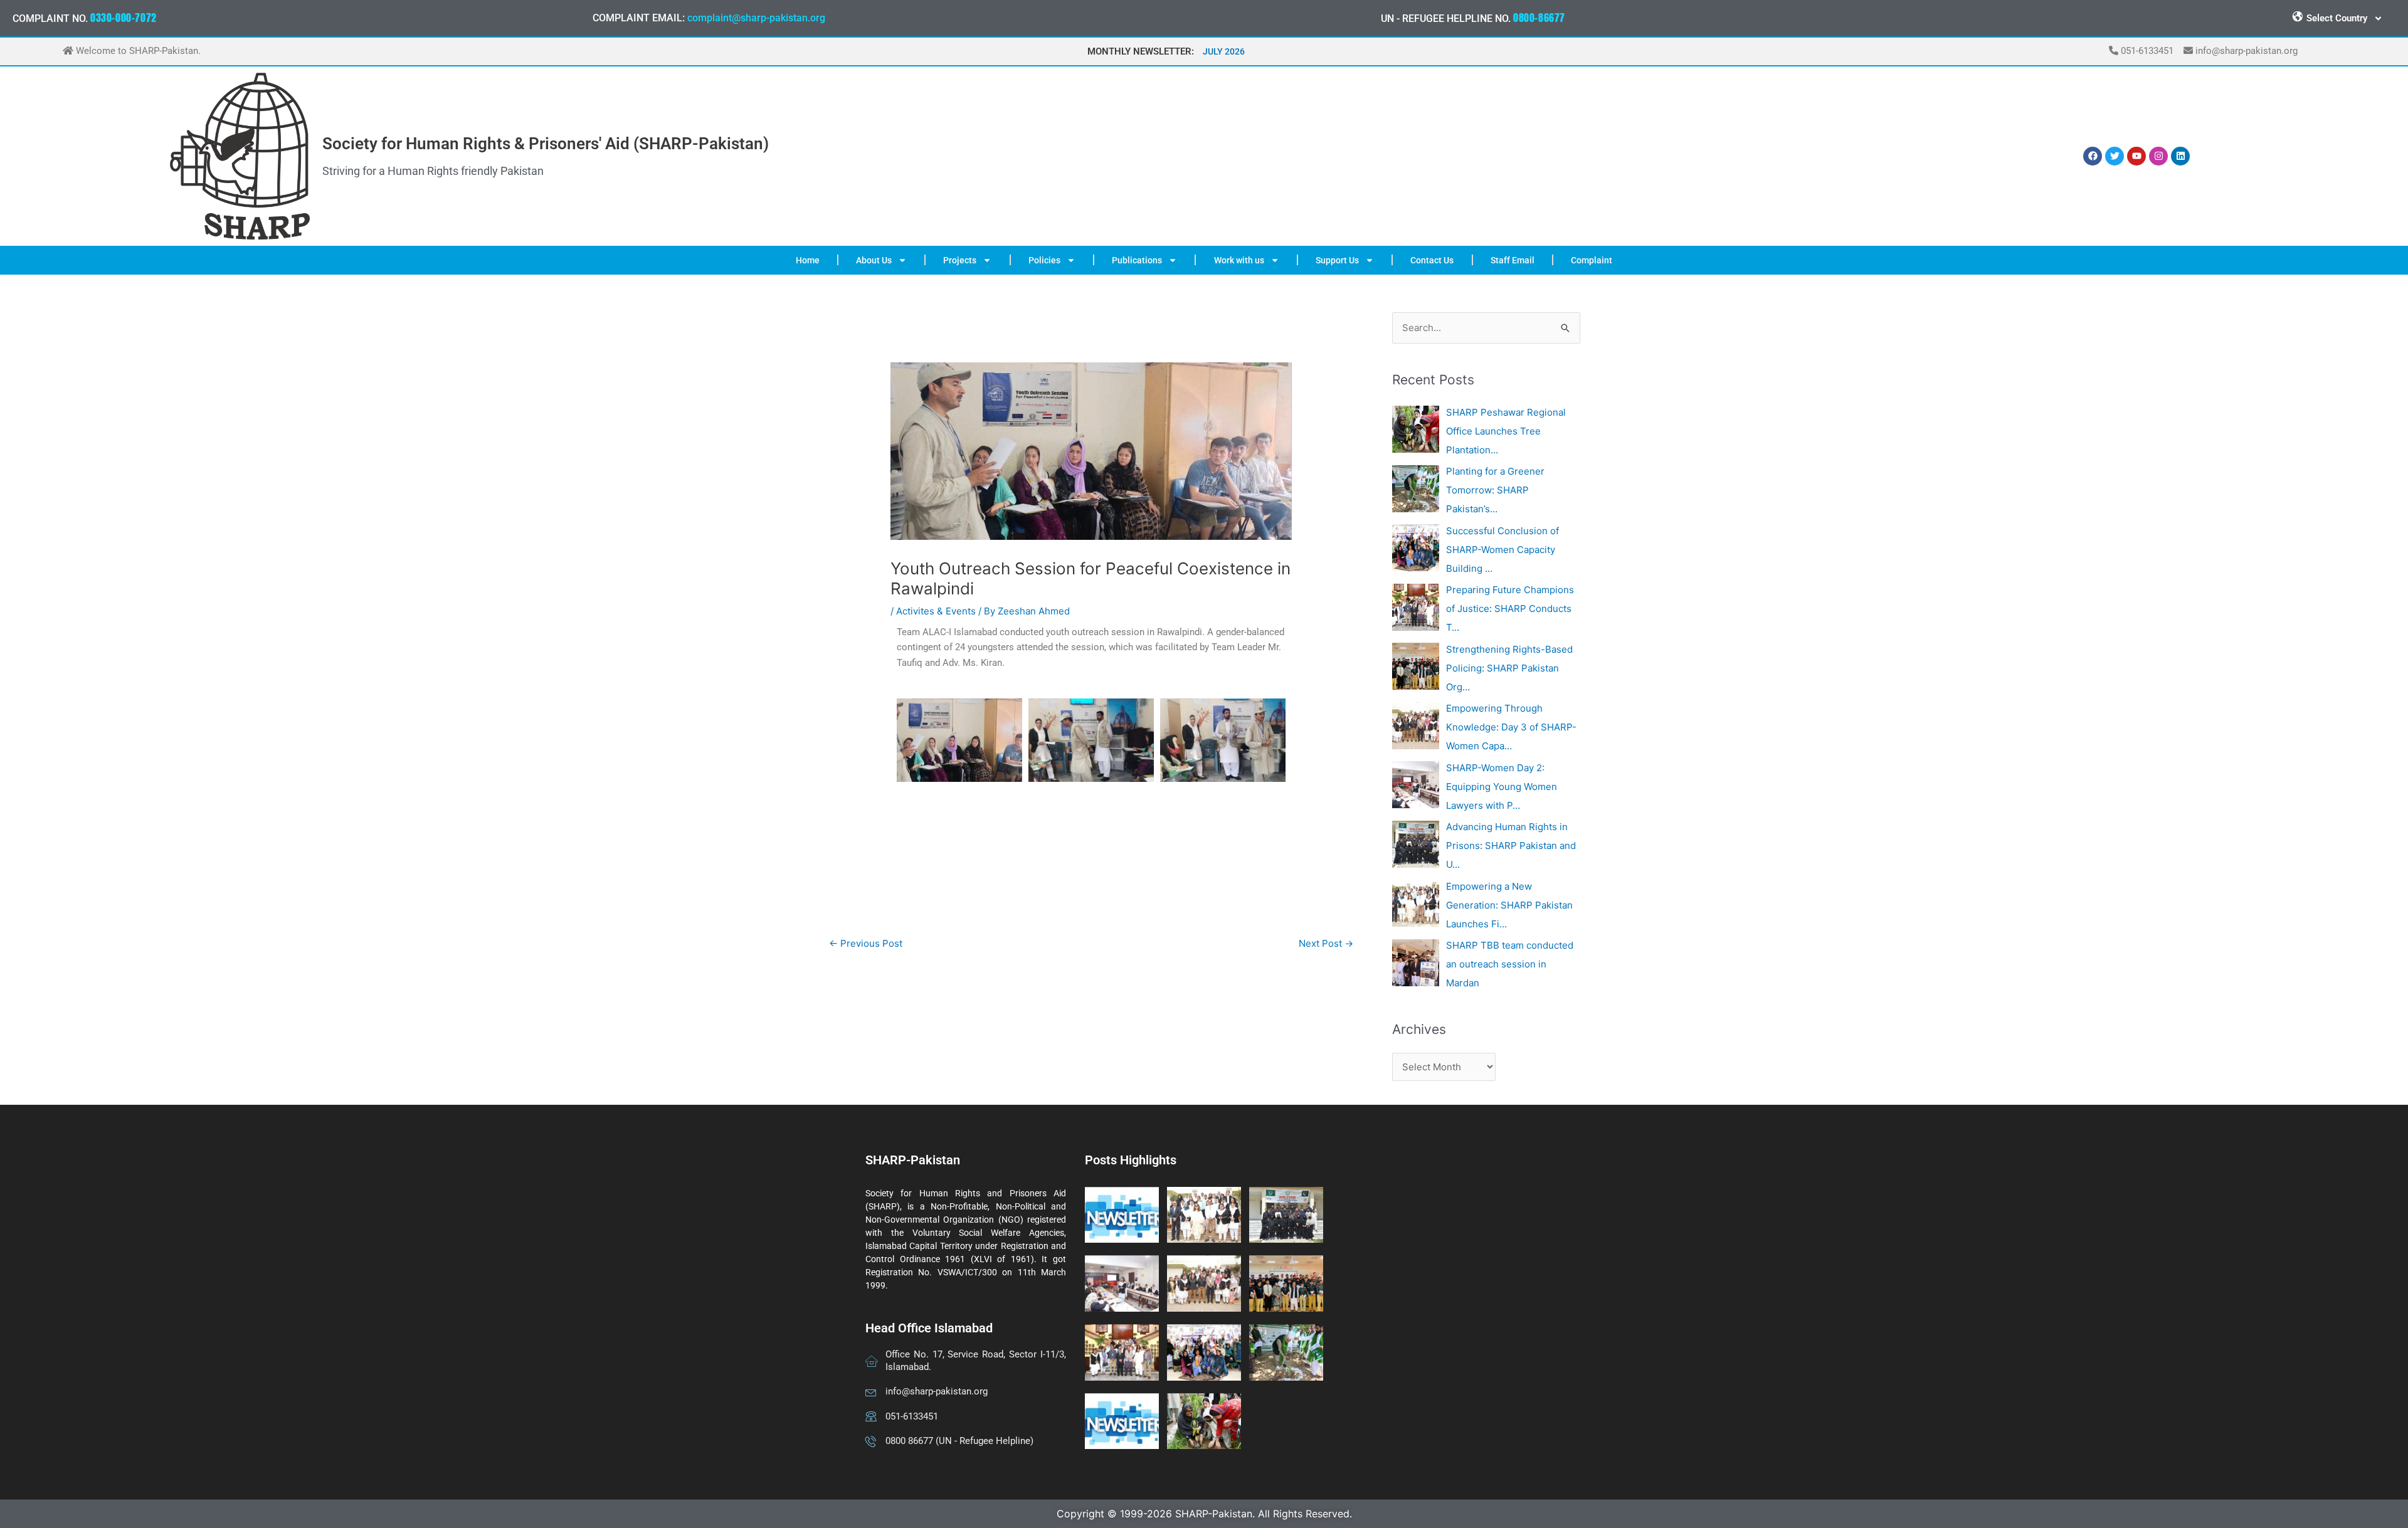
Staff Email (1513, 260)
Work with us (1239, 260)
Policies (1044, 260)
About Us (874, 260)
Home (808, 260)
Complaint (1592, 260)
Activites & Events (936, 611)
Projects (960, 260)
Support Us (1337, 260)
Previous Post (866, 943)
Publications (1137, 260)
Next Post (1326, 943)
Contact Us (1432, 260)
